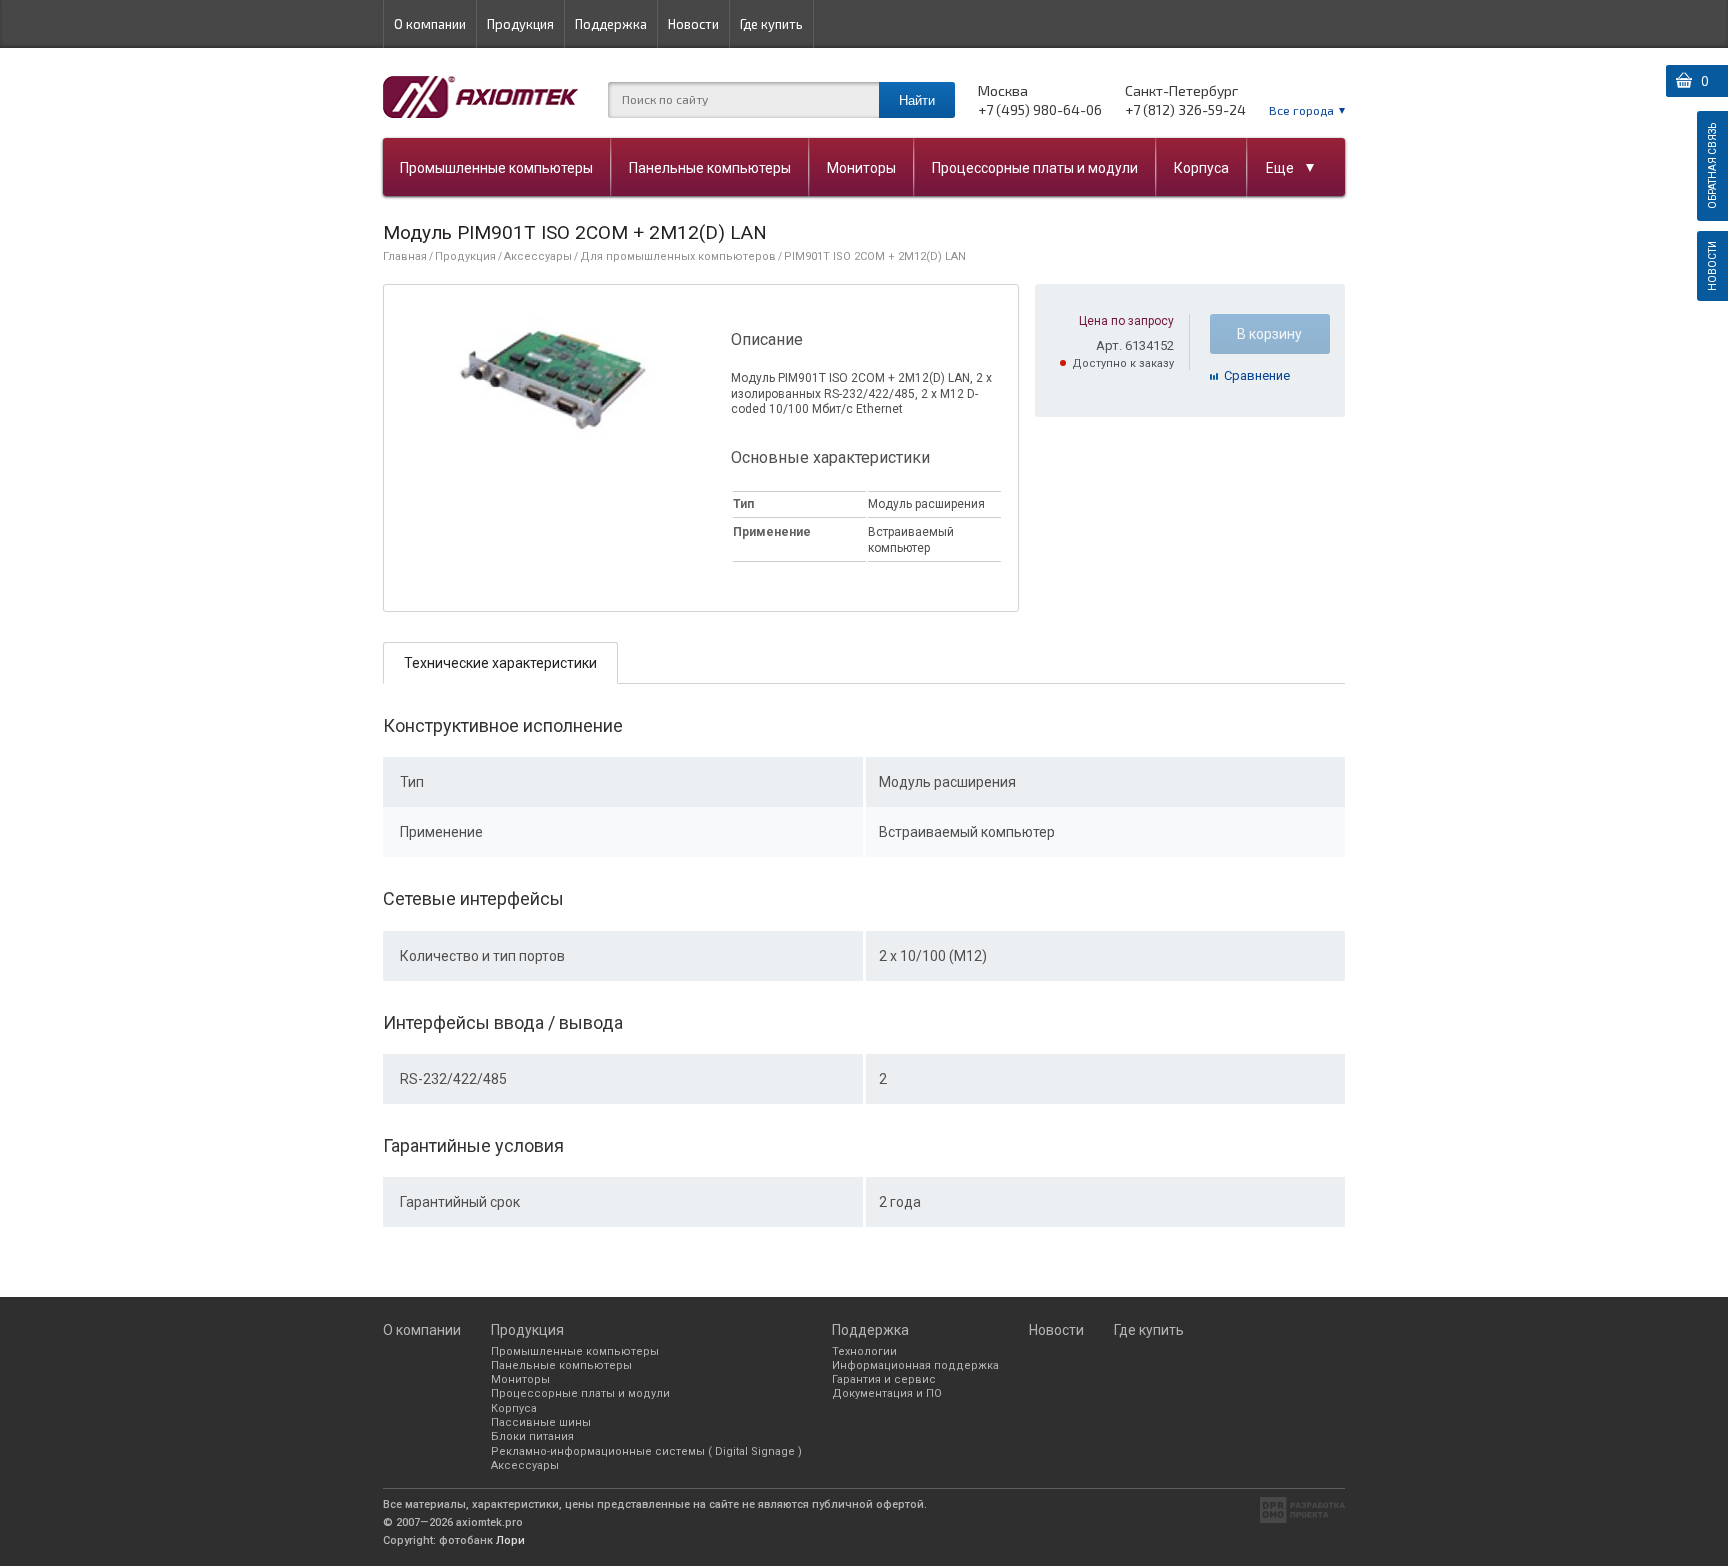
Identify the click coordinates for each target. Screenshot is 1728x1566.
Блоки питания (532, 1436)
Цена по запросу (1126, 321)
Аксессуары (538, 256)
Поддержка (611, 24)
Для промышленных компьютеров (678, 256)
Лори (510, 1540)
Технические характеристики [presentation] (500, 663)
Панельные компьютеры (710, 168)
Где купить (771, 24)
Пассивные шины (541, 1422)
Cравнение (1257, 375)
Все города (1301, 110)
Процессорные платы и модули (1035, 168)
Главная (405, 256)
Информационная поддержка (915, 1365)
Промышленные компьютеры (496, 168)
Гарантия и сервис (884, 1379)
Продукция (520, 24)
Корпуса (1201, 168)
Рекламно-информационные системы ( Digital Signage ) (646, 1451)
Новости (693, 24)
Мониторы (861, 168)
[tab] (500, 662)
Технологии (864, 1351)
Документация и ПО (887, 1393)
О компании (430, 24)
